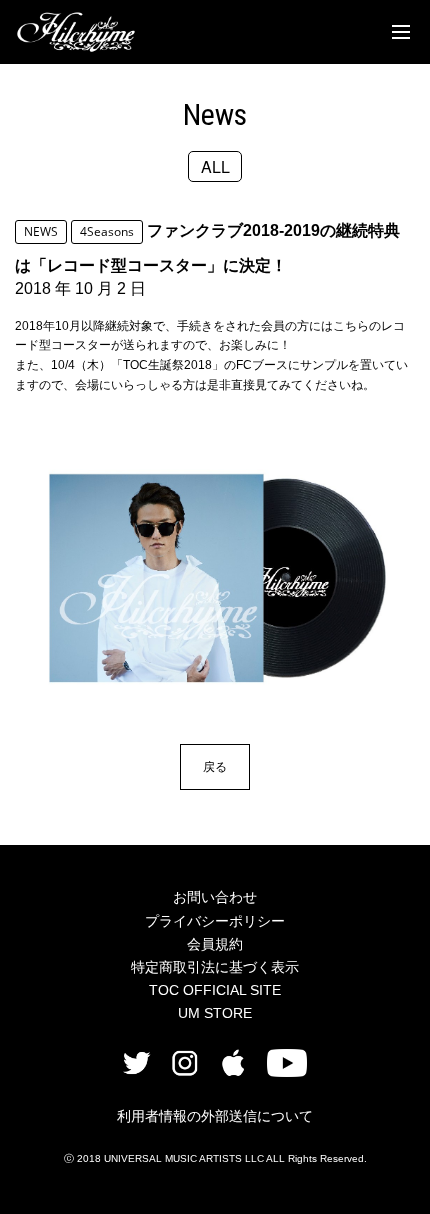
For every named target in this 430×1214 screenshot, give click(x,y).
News (215, 114)
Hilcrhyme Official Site (76, 32)
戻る (215, 766)
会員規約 (215, 944)
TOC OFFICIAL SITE (215, 990)
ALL (215, 166)
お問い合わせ (215, 897)
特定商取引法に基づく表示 (215, 967)
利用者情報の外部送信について (215, 1116)
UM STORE (215, 1013)
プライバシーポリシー (215, 921)
